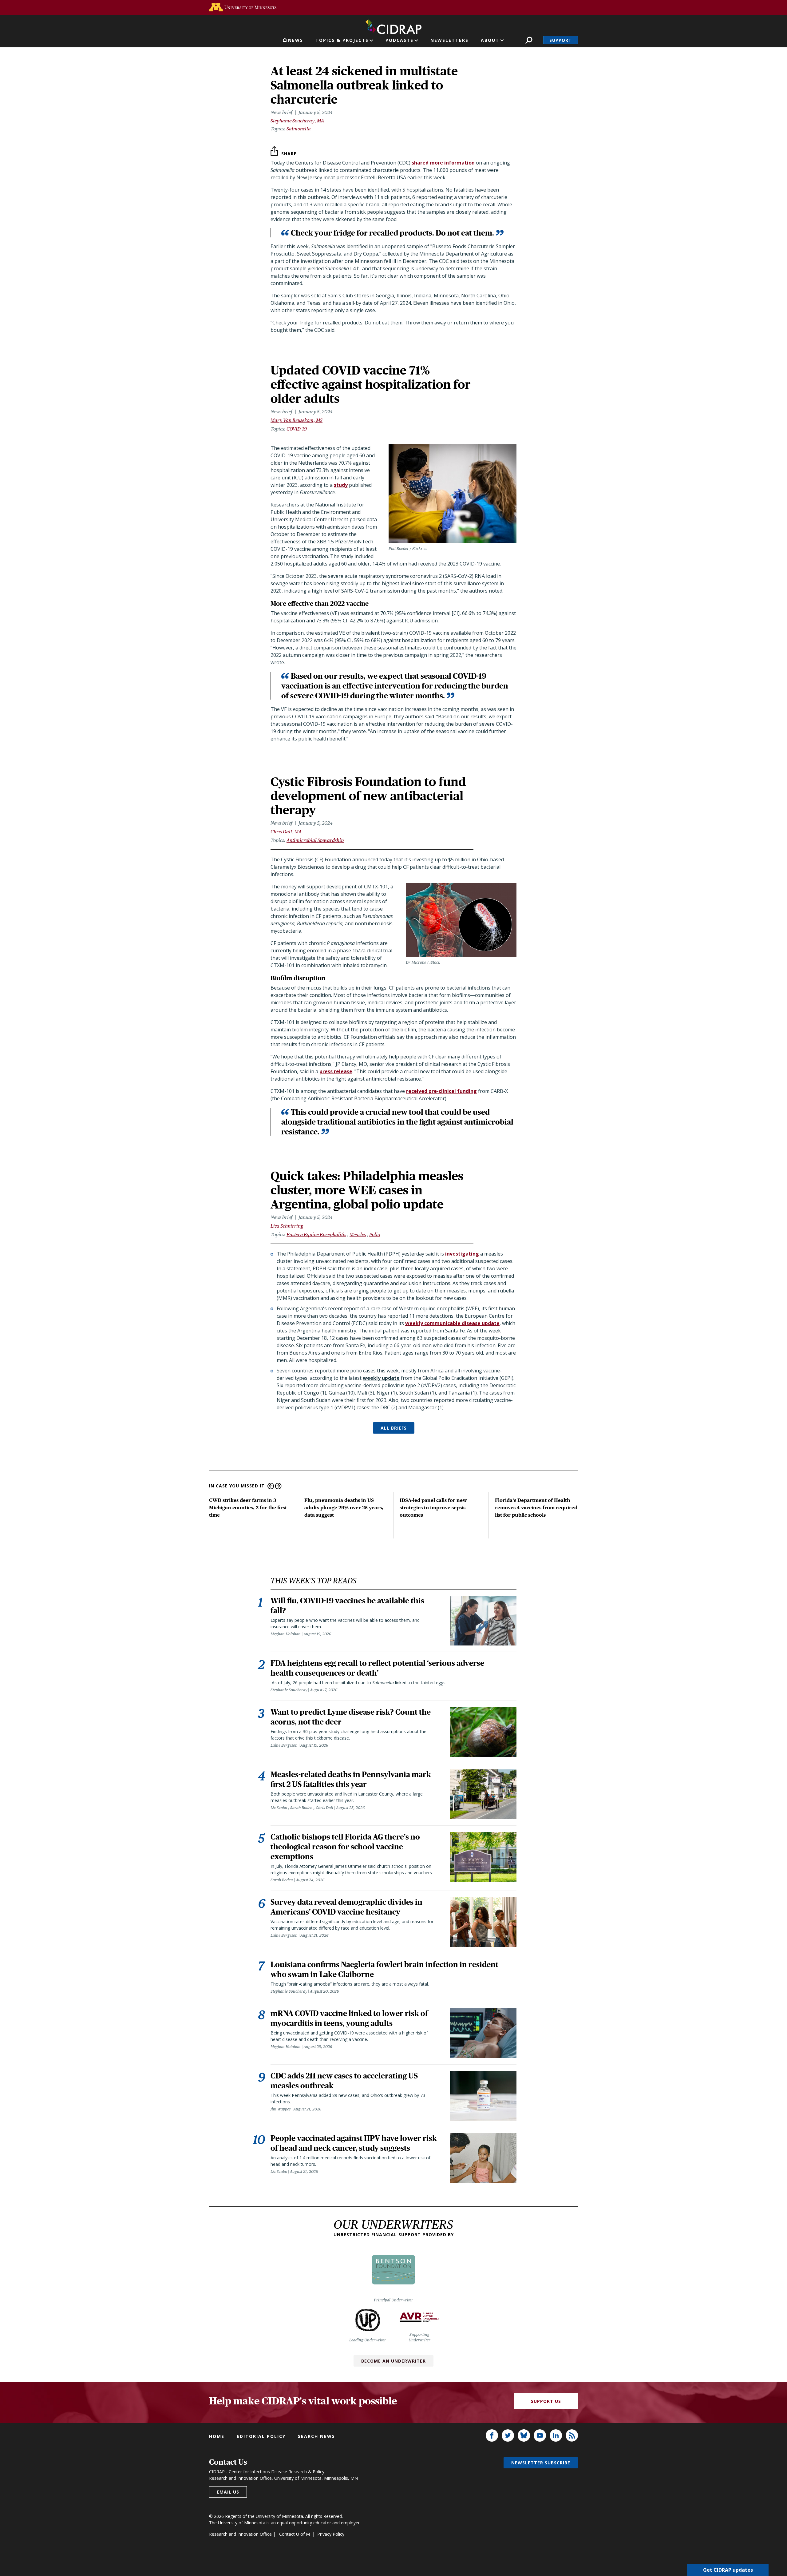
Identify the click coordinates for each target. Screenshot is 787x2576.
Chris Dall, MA (286, 832)
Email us (228, 2492)
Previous (271, 1486)
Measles (358, 1234)
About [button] (490, 40)
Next (278, 1486)
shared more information (443, 163)
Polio (375, 1234)
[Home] (393, 26)
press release (336, 1071)
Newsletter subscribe (541, 2463)
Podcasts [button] (399, 40)
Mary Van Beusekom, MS (297, 420)
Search (529, 40)
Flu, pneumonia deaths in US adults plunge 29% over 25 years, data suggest (344, 1508)
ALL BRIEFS (394, 1428)
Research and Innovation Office (240, 2534)
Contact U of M (295, 2534)
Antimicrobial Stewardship (315, 840)
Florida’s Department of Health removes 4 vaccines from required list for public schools (536, 1508)
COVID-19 (297, 429)
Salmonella (299, 129)
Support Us (546, 2401)
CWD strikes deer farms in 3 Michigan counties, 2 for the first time (248, 1508)
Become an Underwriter (393, 2361)
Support (561, 40)
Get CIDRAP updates (728, 2570)
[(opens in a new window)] (243, 7)
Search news (316, 2436)
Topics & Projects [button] (342, 40)
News (296, 40)
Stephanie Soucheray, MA (297, 121)
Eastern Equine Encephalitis (316, 1234)
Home (217, 2436)
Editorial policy (261, 2436)
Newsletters (449, 40)
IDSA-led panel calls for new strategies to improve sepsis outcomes (433, 1508)
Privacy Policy (331, 2534)
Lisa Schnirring (287, 1226)
